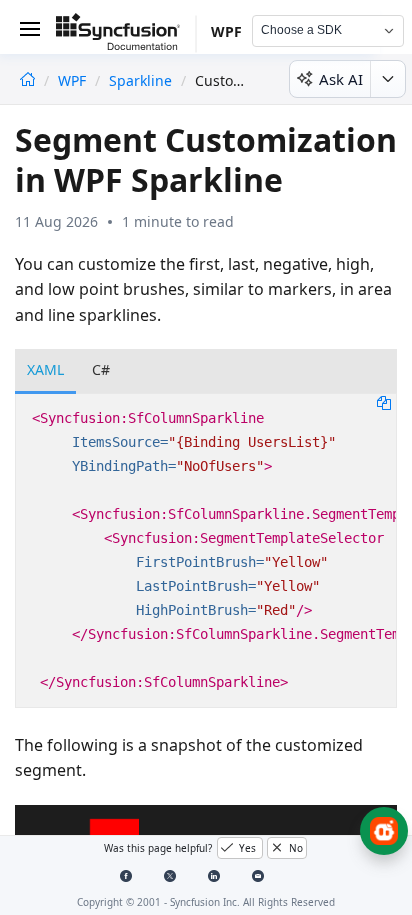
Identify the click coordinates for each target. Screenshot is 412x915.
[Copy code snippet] (384, 402)
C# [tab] (101, 369)
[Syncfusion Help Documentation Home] (126, 35)
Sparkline (140, 80)
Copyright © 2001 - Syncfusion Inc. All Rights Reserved (206, 902)
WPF (74, 80)
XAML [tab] (45, 369)
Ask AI (341, 79)
